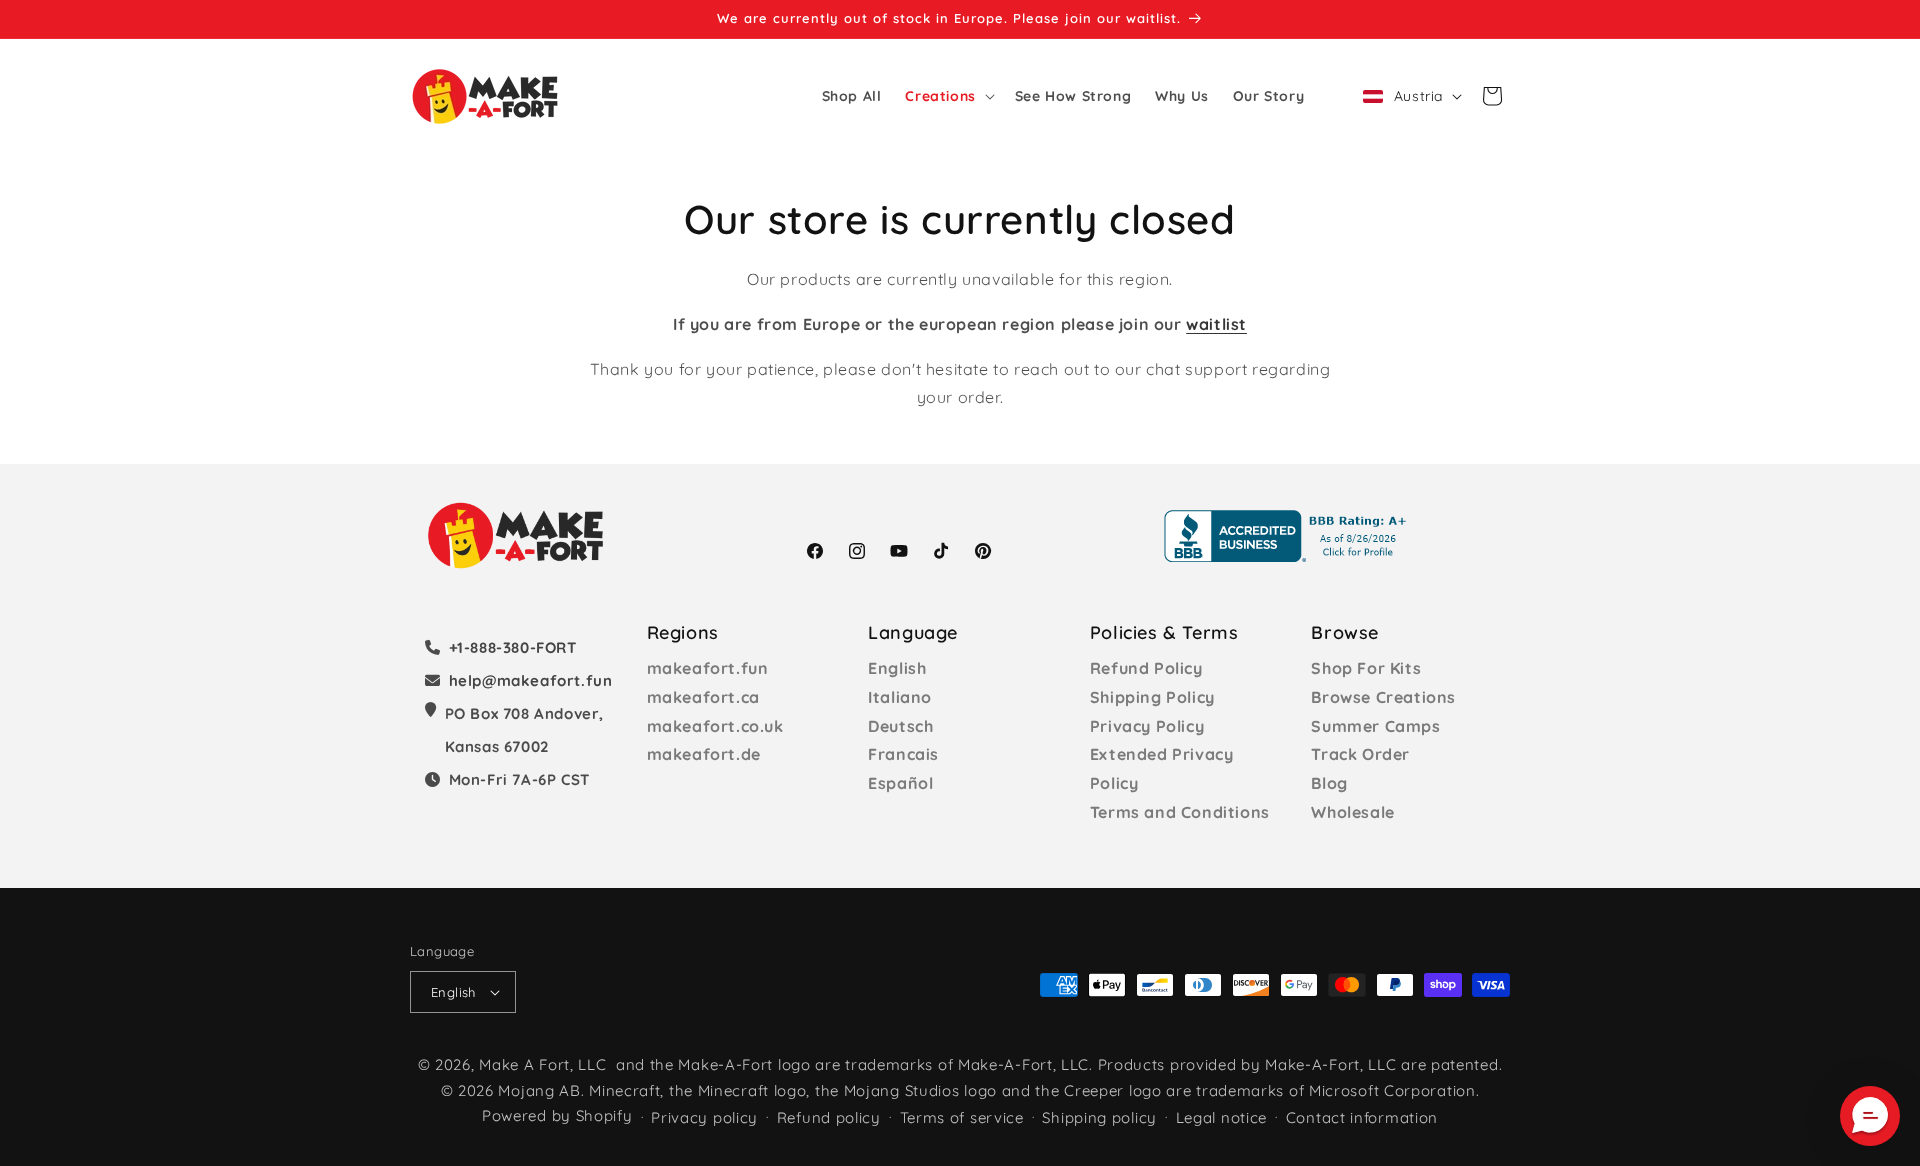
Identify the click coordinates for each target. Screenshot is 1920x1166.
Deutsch (900, 726)
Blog (1329, 783)
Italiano (900, 697)
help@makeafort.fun (531, 680)
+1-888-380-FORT (513, 647)
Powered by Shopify (557, 1115)
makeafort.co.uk (715, 726)
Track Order (1360, 754)
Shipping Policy (1152, 697)
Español (900, 783)
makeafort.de (704, 754)
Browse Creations (1383, 697)
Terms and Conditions (1180, 812)
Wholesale (1352, 812)
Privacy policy (704, 1117)
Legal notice (1221, 1117)
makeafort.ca (703, 697)
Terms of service (962, 1117)
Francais (903, 754)
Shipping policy (1099, 1117)
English (897, 668)
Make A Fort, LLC (542, 1064)
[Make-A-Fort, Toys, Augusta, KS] (1289, 536)
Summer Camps (1375, 726)
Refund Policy (1146, 668)
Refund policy (829, 1117)
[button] (947, 96)
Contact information (1362, 1117)
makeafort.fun (708, 668)
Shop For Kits (1366, 668)
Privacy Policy (1147, 726)
